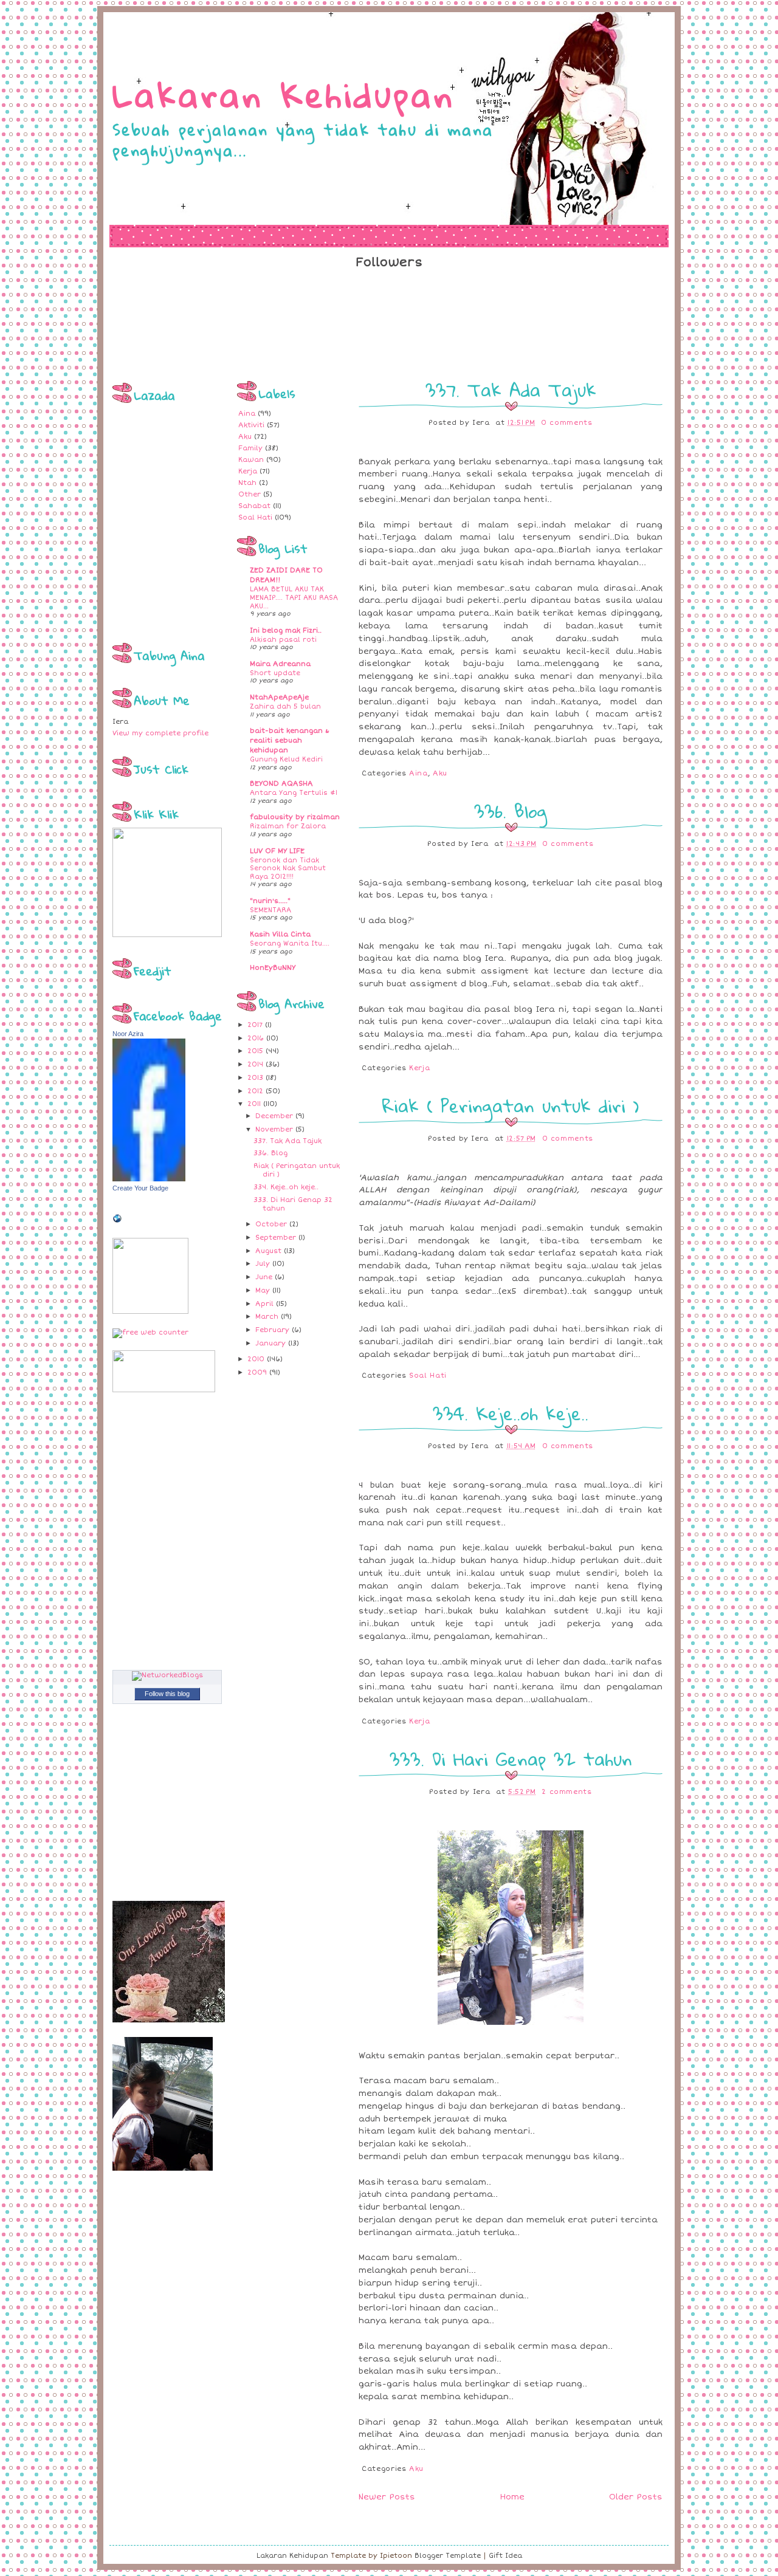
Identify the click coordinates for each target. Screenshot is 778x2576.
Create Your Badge (140, 1188)
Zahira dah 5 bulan (285, 706)
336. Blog (270, 1153)
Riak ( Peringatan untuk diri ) (511, 1106)
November (274, 1129)
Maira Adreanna (280, 664)
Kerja (248, 471)
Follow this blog (167, 1694)
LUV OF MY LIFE (277, 851)
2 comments (567, 1792)
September (276, 1238)
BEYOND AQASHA (281, 784)
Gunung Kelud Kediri (286, 759)
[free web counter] (150, 1332)
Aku (245, 437)
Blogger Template (448, 2556)
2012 (255, 1091)
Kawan (251, 460)
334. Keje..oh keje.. (286, 1187)
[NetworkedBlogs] (167, 1675)
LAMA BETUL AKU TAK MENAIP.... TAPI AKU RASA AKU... (294, 597)
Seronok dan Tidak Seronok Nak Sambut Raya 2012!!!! (288, 868)
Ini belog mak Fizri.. (286, 630)
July (263, 1264)
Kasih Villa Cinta (280, 934)
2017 (255, 1025)
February (272, 1330)
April (264, 1304)
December (274, 1116)
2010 (256, 1359)
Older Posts (636, 2497)
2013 (255, 1078)
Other (250, 494)
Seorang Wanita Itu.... (290, 943)
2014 (255, 1064)
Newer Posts (387, 2497)
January (270, 1343)
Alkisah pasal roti (283, 640)
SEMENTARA (270, 910)
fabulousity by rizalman (295, 817)
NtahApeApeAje (279, 697)
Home (512, 2497)
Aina (247, 414)
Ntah (247, 483)
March (267, 1317)
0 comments (567, 423)
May (263, 1290)
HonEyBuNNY (273, 968)
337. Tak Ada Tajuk (287, 1141)
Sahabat (254, 506)
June (264, 1277)
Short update (275, 673)
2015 (255, 1051)
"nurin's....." (270, 901)
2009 (257, 1372)
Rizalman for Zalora (288, 826)
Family (250, 448)
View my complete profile (160, 733)
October (271, 1224)
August (268, 1251)
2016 (256, 1038)
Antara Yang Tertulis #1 (294, 793)
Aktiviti (251, 425)
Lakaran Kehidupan (284, 94)
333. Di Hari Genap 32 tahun (511, 1759)
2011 (254, 1104)
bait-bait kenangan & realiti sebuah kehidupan (290, 740)
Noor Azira (128, 1034)
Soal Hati (255, 517)
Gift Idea (505, 2556)
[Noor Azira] (149, 1179)
